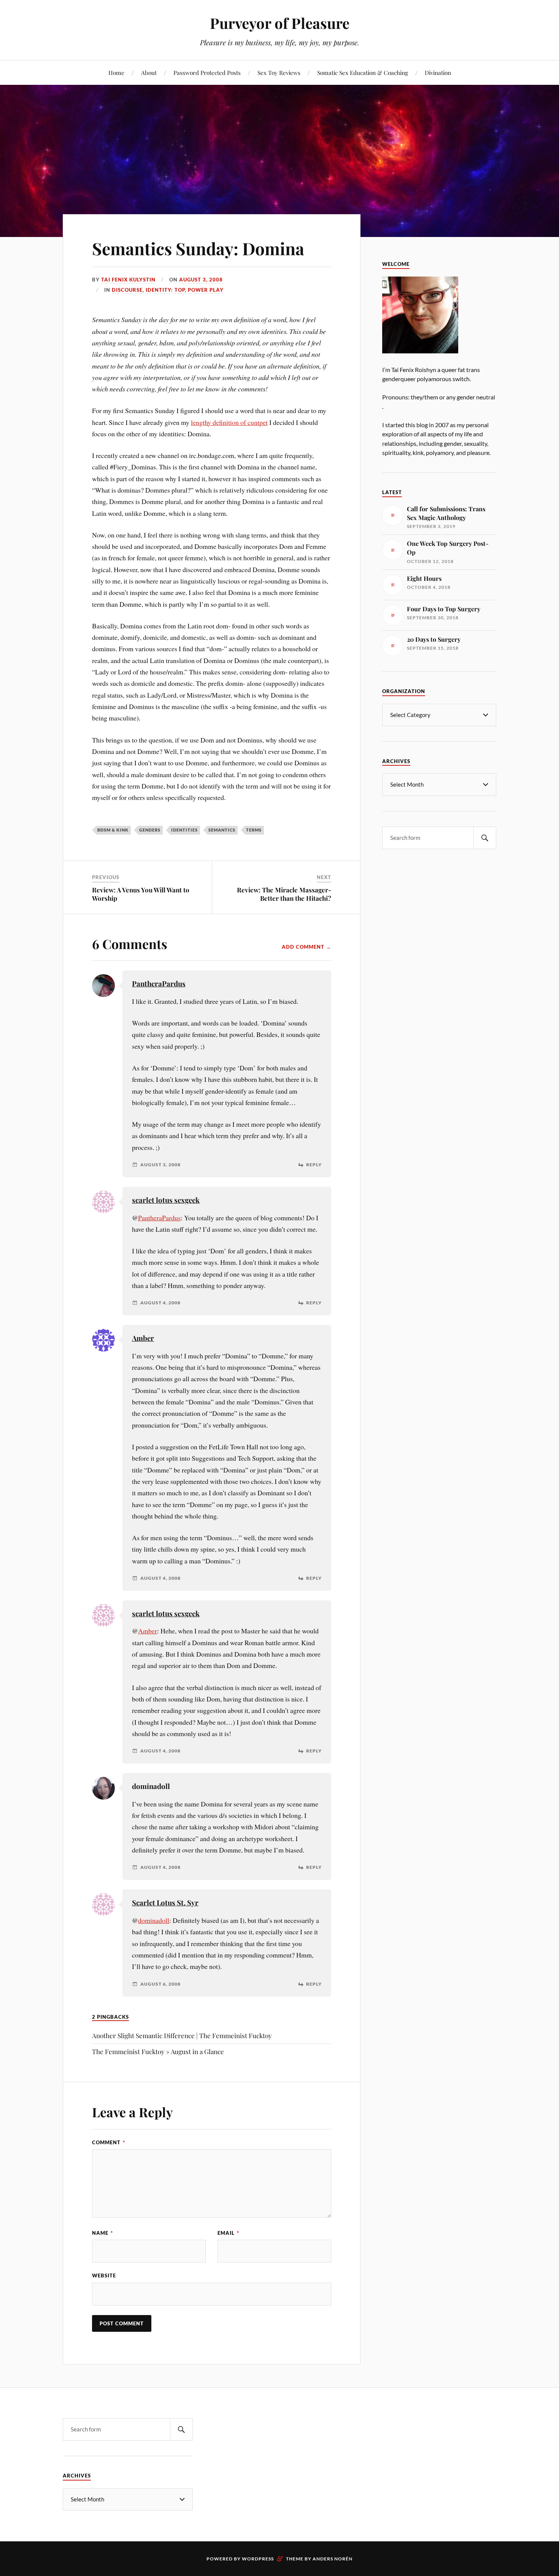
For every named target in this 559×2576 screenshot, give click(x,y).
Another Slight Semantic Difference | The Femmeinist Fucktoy (182, 2035)
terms (254, 830)
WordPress (258, 2559)
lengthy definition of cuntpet (229, 422)
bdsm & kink (113, 830)
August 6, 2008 (160, 1984)
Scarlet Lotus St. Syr (165, 1903)
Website (104, 2275)
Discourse (127, 290)
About (149, 72)
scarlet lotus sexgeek (166, 1200)
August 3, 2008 (201, 280)
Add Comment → (306, 947)
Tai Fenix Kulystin (128, 280)
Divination (438, 72)
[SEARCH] (485, 838)
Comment (109, 2142)
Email (228, 2233)
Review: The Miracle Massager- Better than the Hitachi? (284, 894)
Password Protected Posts (207, 72)
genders (150, 830)
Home (116, 72)
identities (184, 830)
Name (102, 2233)
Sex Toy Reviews (279, 72)
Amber (143, 1338)
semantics (222, 830)
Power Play (206, 290)
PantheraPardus (159, 983)
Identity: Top (165, 290)
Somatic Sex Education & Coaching (363, 72)
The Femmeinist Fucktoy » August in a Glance (158, 2051)
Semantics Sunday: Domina (198, 248)
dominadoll (154, 1920)
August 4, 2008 (160, 1303)
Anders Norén (333, 2559)
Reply (314, 1165)
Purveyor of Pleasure (280, 23)
